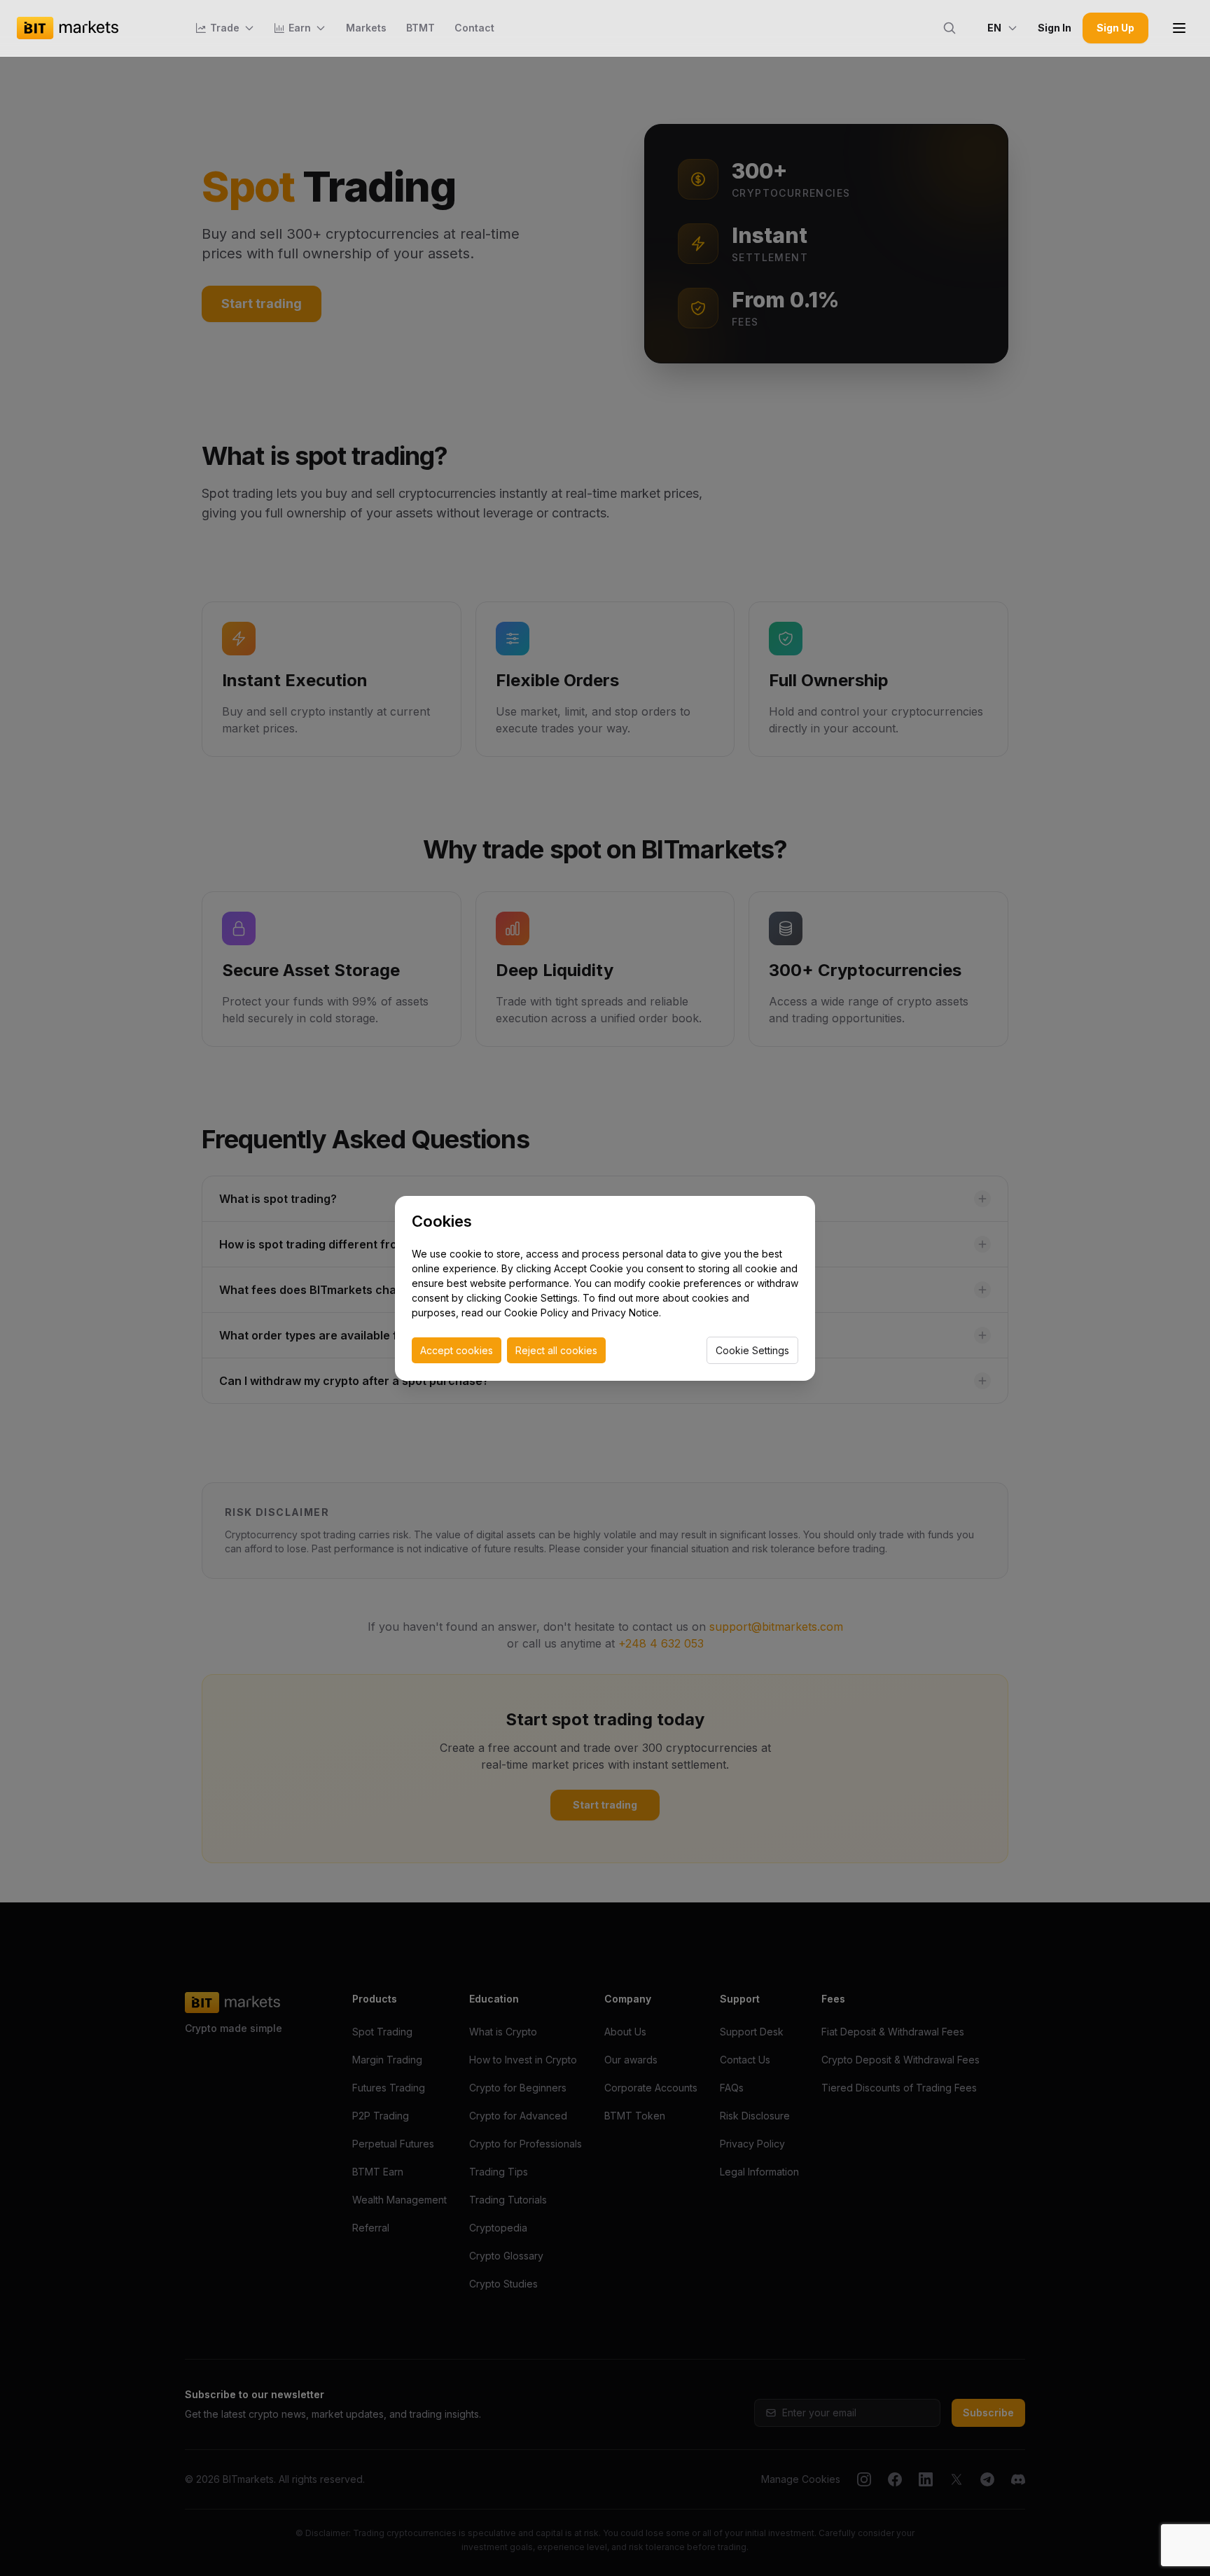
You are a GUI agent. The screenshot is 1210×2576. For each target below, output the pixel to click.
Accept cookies (457, 1350)
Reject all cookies (556, 1350)
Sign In (1055, 28)
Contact (474, 28)
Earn (300, 28)
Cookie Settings (752, 1350)
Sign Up (1115, 28)
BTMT (420, 28)
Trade (225, 28)
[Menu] (1179, 28)
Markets (366, 28)
